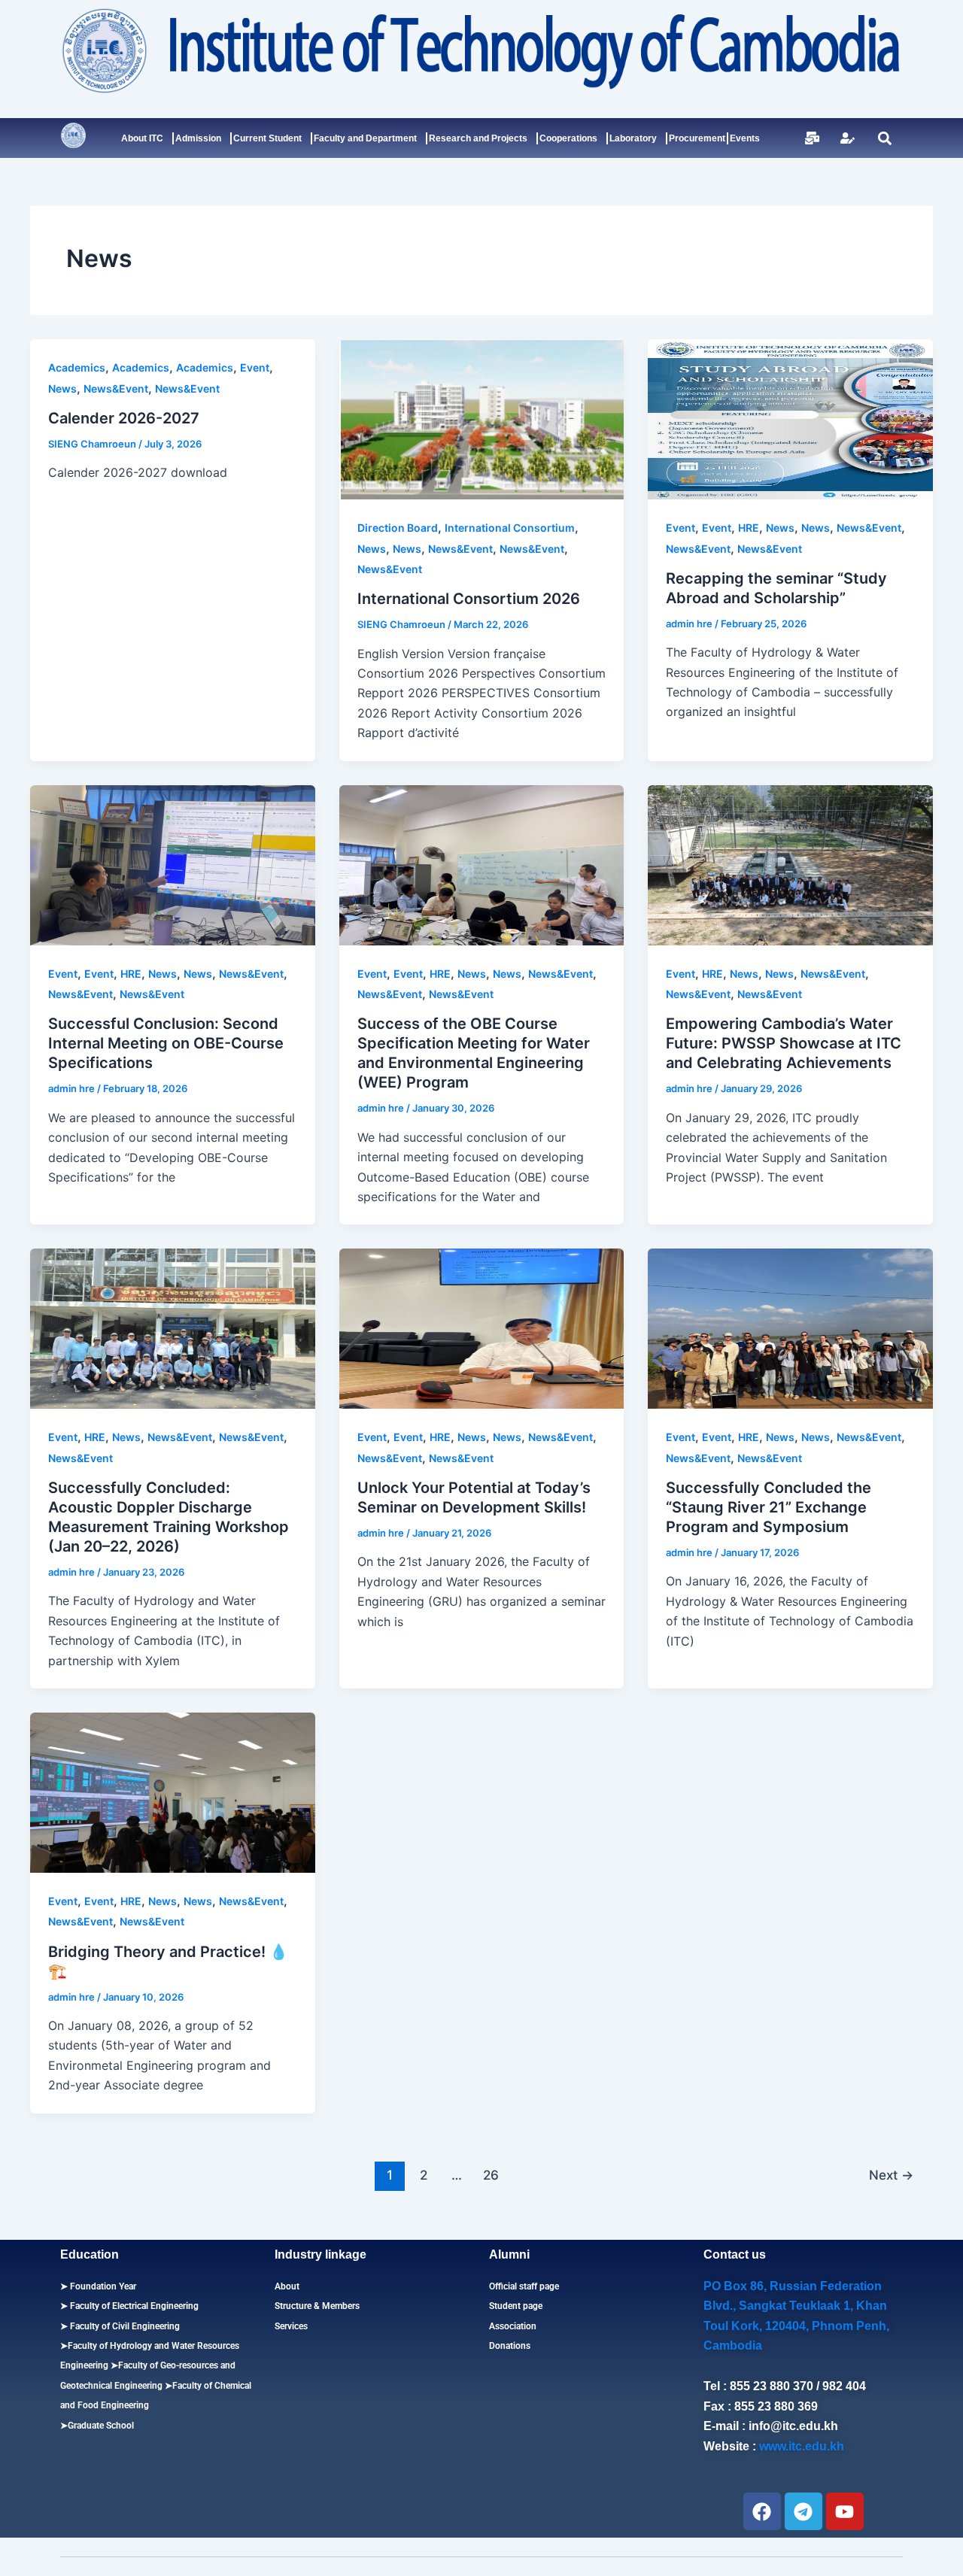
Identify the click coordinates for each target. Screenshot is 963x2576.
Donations (510, 2346)
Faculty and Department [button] (365, 138)
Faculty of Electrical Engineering (133, 2306)
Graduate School (101, 2426)
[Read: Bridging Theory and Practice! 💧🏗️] (173, 1792)
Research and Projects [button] (478, 138)
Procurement (697, 138)
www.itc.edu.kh (802, 2446)
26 (491, 2175)
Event (255, 367)
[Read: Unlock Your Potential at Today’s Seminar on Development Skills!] (482, 1327)
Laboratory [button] (633, 138)
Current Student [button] (267, 138)
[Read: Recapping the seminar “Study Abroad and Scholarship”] (790, 418)
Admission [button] (198, 138)
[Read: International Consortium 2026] (482, 418)
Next (891, 2175)
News (62, 388)
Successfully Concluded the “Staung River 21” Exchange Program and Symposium (769, 1507)
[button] (884, 138)
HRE (749, 528)
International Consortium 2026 (469, 599)
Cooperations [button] (568, 138)
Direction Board (398, 528)
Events (745, 138)
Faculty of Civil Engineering (124, 2326)
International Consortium (510, 528)
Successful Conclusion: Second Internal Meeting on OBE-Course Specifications (166, 1043)
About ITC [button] (142, 138)
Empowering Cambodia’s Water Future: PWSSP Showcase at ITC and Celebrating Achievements (784, 1043)
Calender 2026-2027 (124, 418)
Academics (77, 367)
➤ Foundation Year (98, 2286)
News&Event (116, 388)
